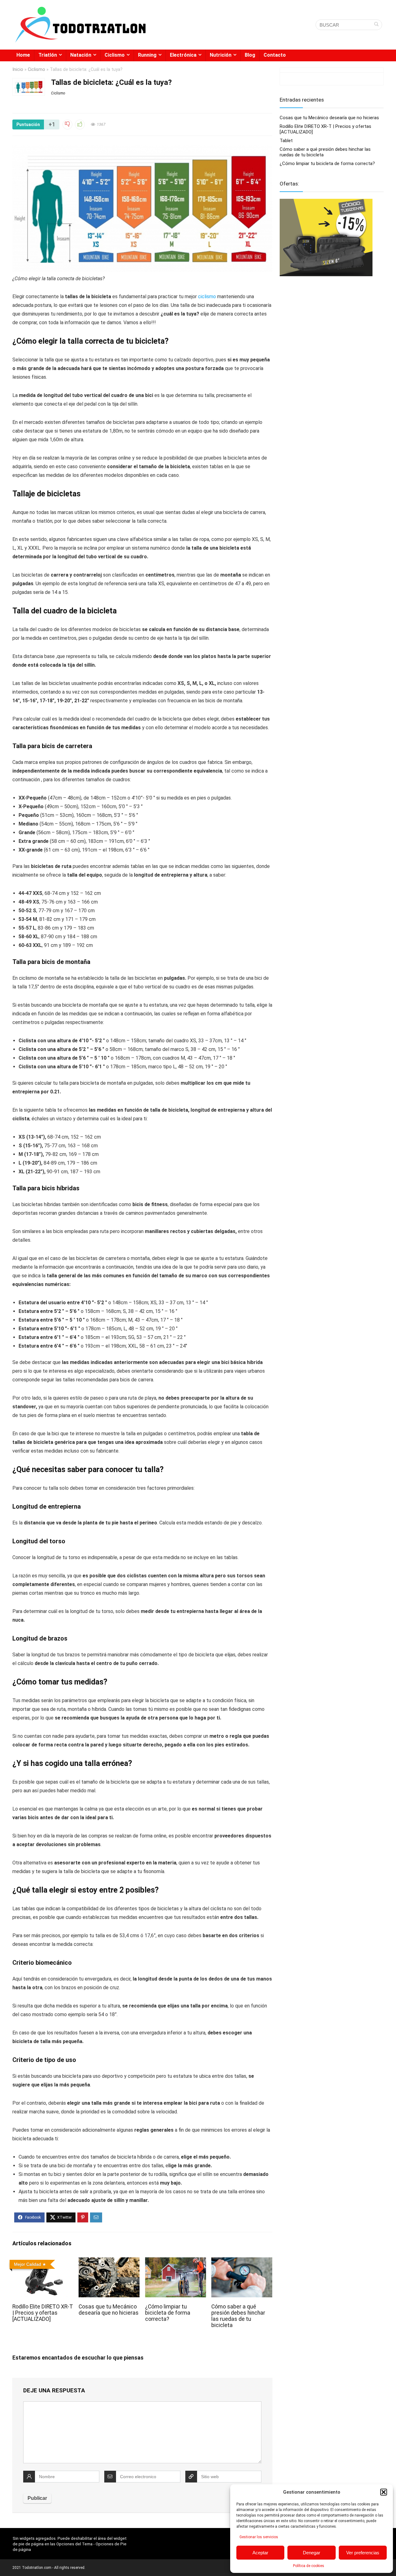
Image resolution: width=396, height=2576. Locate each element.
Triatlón (48, 55)
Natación (81, 55)
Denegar (312, 2553)
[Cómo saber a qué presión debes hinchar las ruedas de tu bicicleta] (242, 2262)
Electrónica (183, 55)
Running (147, 55)
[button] (384, 2492)
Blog (250, 55)
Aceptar (260, 2553)
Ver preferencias (363, 2553)
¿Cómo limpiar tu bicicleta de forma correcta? (168, 2313)
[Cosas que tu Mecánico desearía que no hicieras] (109, 2262)
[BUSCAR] (376, 25)
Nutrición (221, 55)
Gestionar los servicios (259, 2537)
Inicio (18, 70)
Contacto (275, 55)
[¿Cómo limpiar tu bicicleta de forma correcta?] (176, 2262)
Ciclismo (115, 55)
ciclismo (208, 296)
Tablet (286, 141)
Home (23, 55)
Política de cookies (309, 2566)
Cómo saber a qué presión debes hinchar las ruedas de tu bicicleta (238, 2316)
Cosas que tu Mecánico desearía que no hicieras (109, 2310)
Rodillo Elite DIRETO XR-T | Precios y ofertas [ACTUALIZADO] (43, 2313)
